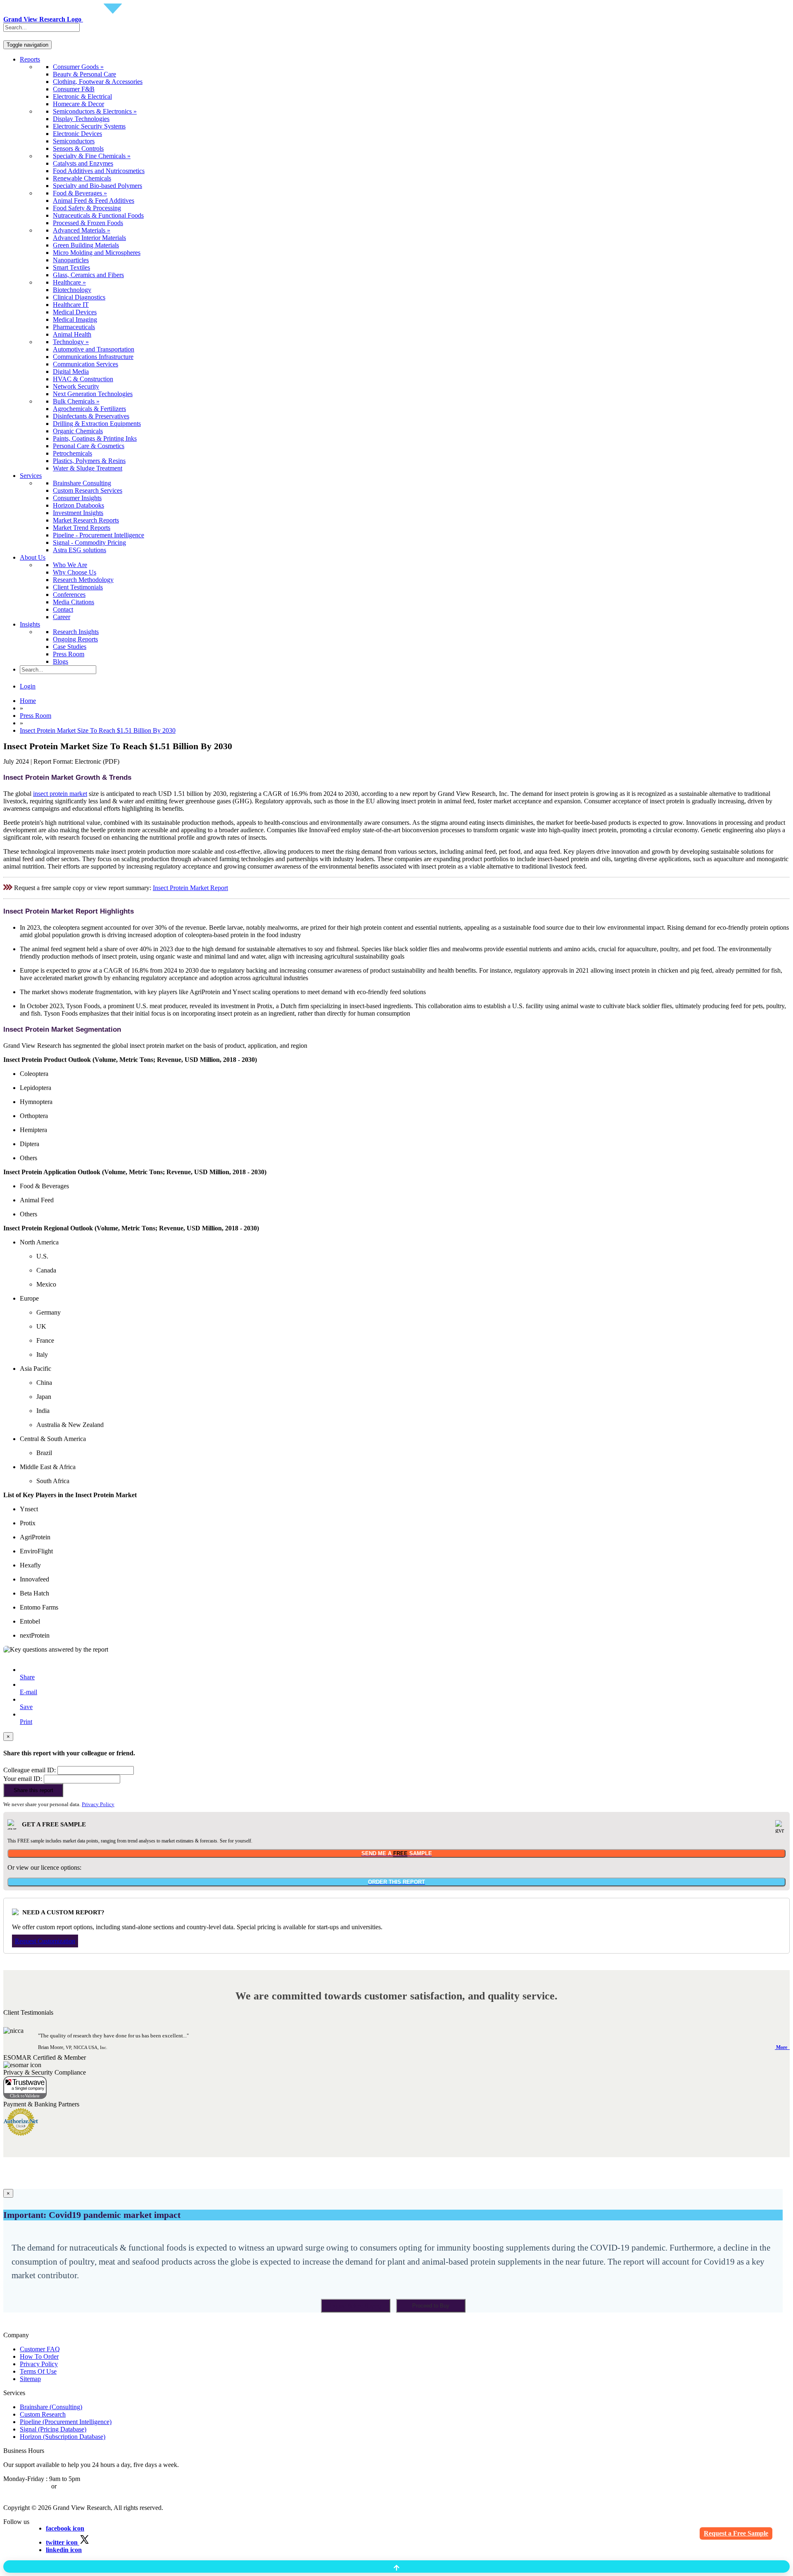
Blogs (61, 661)
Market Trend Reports (82, 528)
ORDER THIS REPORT (396, 1882)
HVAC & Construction (83, 379)
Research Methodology (83, 580)
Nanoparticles (71, 260)
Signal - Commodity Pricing (89, 543)
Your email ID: (23, 1779)
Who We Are (70, 565)
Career (62, 617)
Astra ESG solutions (80, 550)
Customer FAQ (40, 2349)
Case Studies (70, 647)
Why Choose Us (75, 572)
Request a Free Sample (736, 2533)
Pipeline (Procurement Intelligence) (66, 2422)
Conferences (69, 595)
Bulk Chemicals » (76, 401)
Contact (63, 609)
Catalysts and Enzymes (83, 163)
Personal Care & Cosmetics (89, 446)
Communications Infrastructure (93, 357)
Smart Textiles (71, 267)
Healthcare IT (71, 305)
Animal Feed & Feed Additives (94, 201)
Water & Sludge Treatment (88, 468)
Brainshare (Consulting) (51, 2407)
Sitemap (30, 2379)
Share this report (33, 1790)
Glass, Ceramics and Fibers (88, 275)
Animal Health (72, 334)
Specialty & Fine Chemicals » (92, 156)
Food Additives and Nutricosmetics (99, 171)
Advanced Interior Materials (89, 238)
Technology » (71, 342)
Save (26, 1707)
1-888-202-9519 (80, 2486)
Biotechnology (72, 290)
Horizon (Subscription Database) (63, 2437)
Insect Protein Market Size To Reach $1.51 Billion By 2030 (98, 730)
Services (31, 476)
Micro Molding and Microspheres (97, 253)
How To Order (39, 2356)
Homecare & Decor (78, 104)
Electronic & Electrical (82, 96)
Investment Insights (78, 513)
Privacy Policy (98, 1804)
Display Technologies (81, 119)
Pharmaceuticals (74, 327)
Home (28, 701)
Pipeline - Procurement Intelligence (99, 535)
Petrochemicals (72, 453)
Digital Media (71, 372)
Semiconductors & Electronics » (95, 111)
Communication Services (85, 364)
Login (28, 686)
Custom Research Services (88, 490)
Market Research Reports (86, 520)
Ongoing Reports (75, 639)
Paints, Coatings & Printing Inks (95, 438)
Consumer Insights (77, 498)
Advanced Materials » (82, 230)
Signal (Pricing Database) (53, 2429)
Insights (30, 624)
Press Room (69, 654)
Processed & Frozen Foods (88, 223)
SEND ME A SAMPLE (397, 1853)
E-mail (28, 1692)
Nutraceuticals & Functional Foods (98, 215)
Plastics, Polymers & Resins (89, 461)
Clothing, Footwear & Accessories (98, 82)
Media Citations (74, 602)
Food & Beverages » (80, 193)
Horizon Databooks (78, 505)
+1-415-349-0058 (26, 2486)
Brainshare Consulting (82, 483)
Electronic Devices (77, 134)
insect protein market (60, 794)
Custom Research (43, 2414)
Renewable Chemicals (82, 178)
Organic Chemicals (78, 431)
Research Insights (76, 632)
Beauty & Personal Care (84, 74)
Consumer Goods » (78, 67)
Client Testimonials (78, 587)
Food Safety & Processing (87, 208)
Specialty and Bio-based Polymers (97, 186)
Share (27, 1677)
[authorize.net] (23, 2133)
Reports (30, 59)
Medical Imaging (75, 319)
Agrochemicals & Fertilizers (89, 409)
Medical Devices (75, 312)
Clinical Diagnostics (79, 297)
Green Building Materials (86, 245)
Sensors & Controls (78, 148)
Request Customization (45, 1941)
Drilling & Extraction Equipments (97, 424)
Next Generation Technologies (93, 394)
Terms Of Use (38, 2371)
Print (26, 1722)
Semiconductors (74, 141)
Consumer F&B (74, 89)
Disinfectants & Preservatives (91, 416)
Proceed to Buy (431, 2306)
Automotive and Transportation (94, 349)
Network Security (76, 386)
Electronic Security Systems (89, 126)
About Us (33, 557)
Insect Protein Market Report (190, 888)
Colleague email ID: (30, 1770)
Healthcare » (69, 282)
